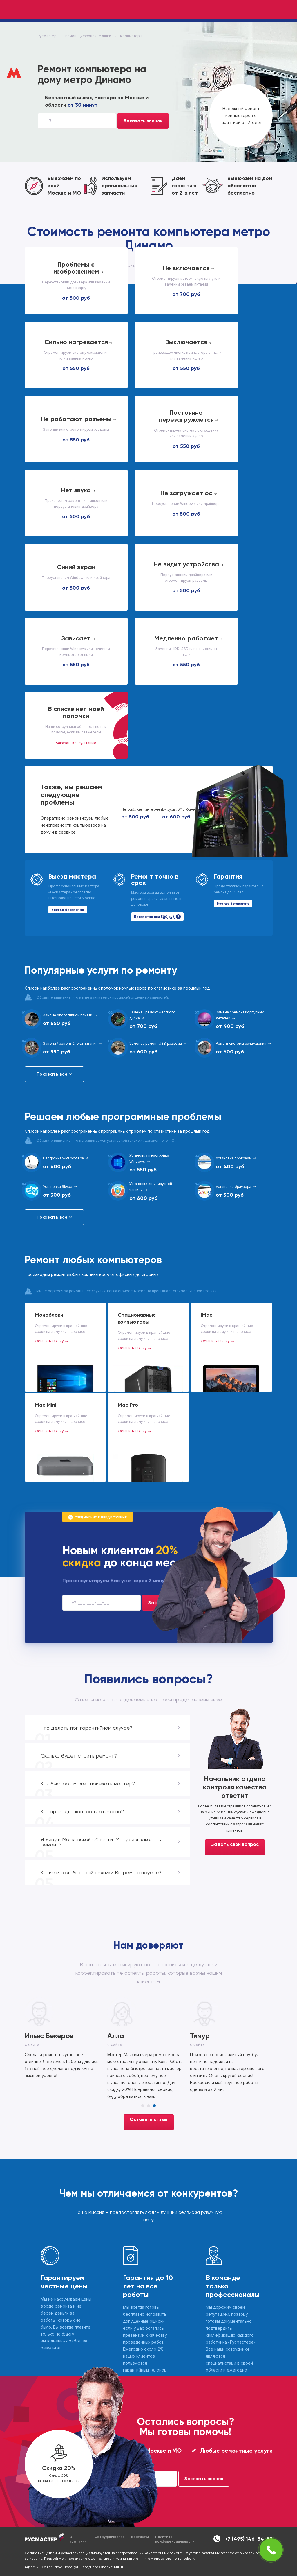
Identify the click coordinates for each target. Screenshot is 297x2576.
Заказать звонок (143, 121)
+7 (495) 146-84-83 (249, 2539)
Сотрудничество (110, 2537)
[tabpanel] (66, 2042)
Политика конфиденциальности (175, 2539)
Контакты (140, 2537)
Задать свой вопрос (235, 1844)
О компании (78, 2539)
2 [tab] (148, 2106)
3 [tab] (154, 2106)
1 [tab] (143, 2106)
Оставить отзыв (149, 2119)
